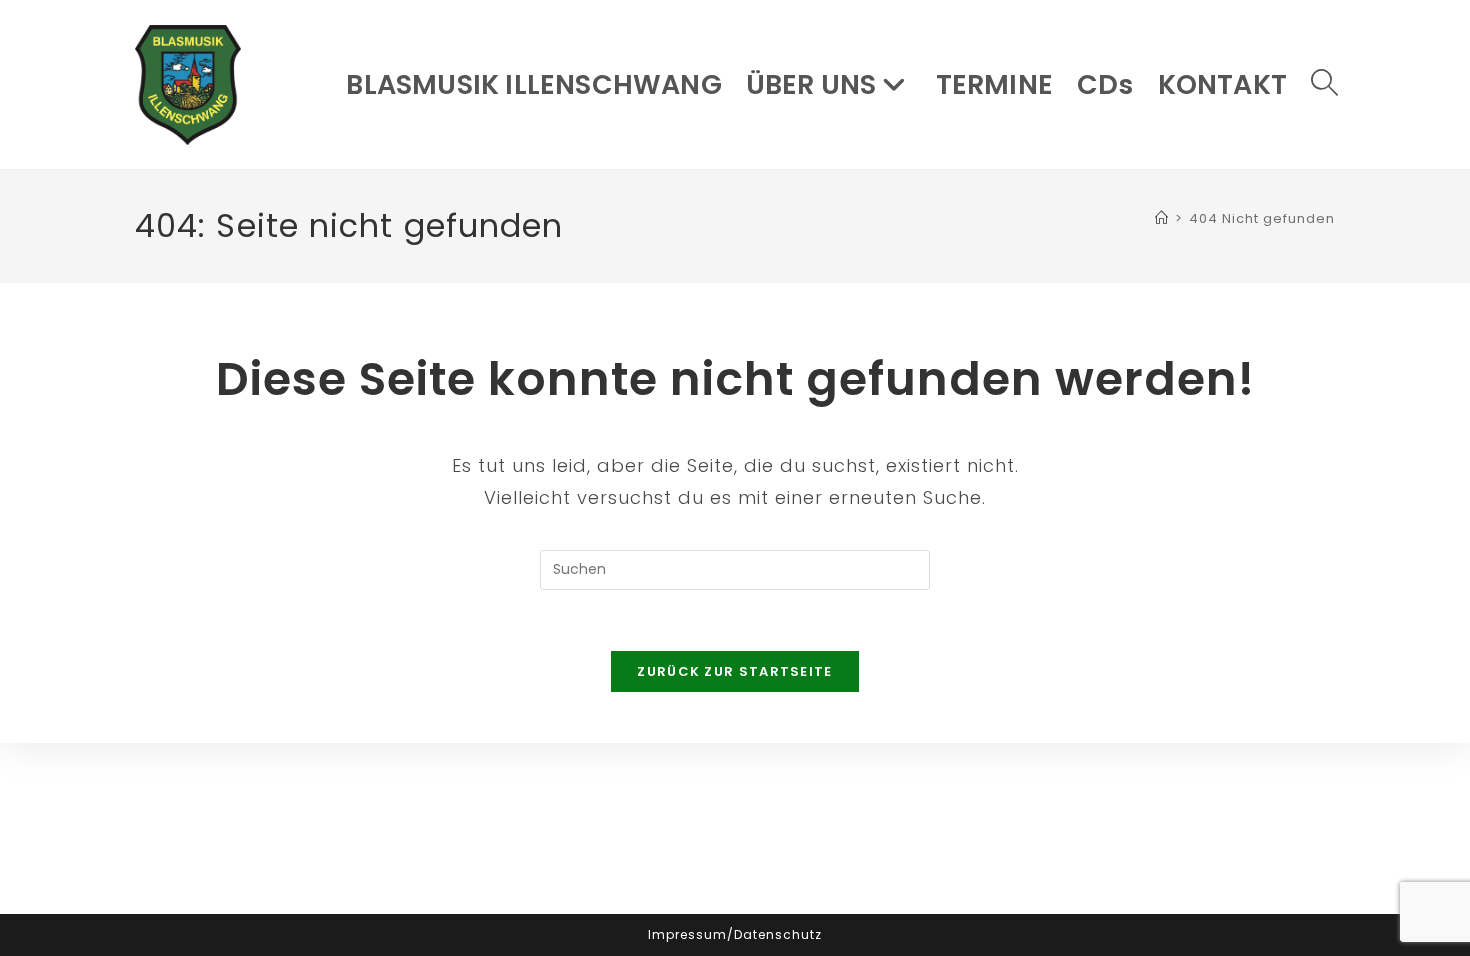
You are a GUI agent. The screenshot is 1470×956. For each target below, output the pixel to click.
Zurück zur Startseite (734, 671)
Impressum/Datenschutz (735, 934)
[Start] (1162, 218)
